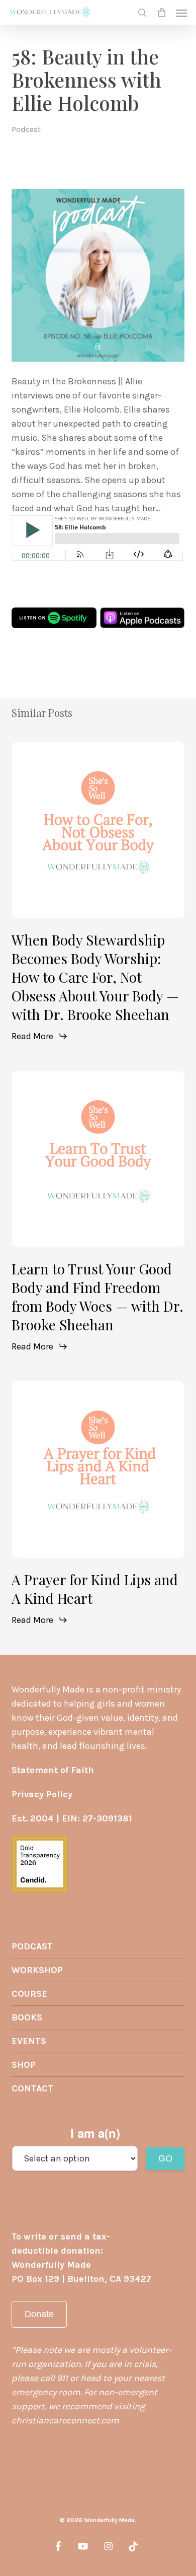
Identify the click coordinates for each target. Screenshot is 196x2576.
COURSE (29, 1994)
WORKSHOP (37, 1970)
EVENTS (29, 2041)
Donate (39, 2314)
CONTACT (32, 2088)
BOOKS (27, 2017)
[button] (181, 13)
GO (165, 2158)
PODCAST (32, 1946)
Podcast (26, 129)
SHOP (24, 2065)
